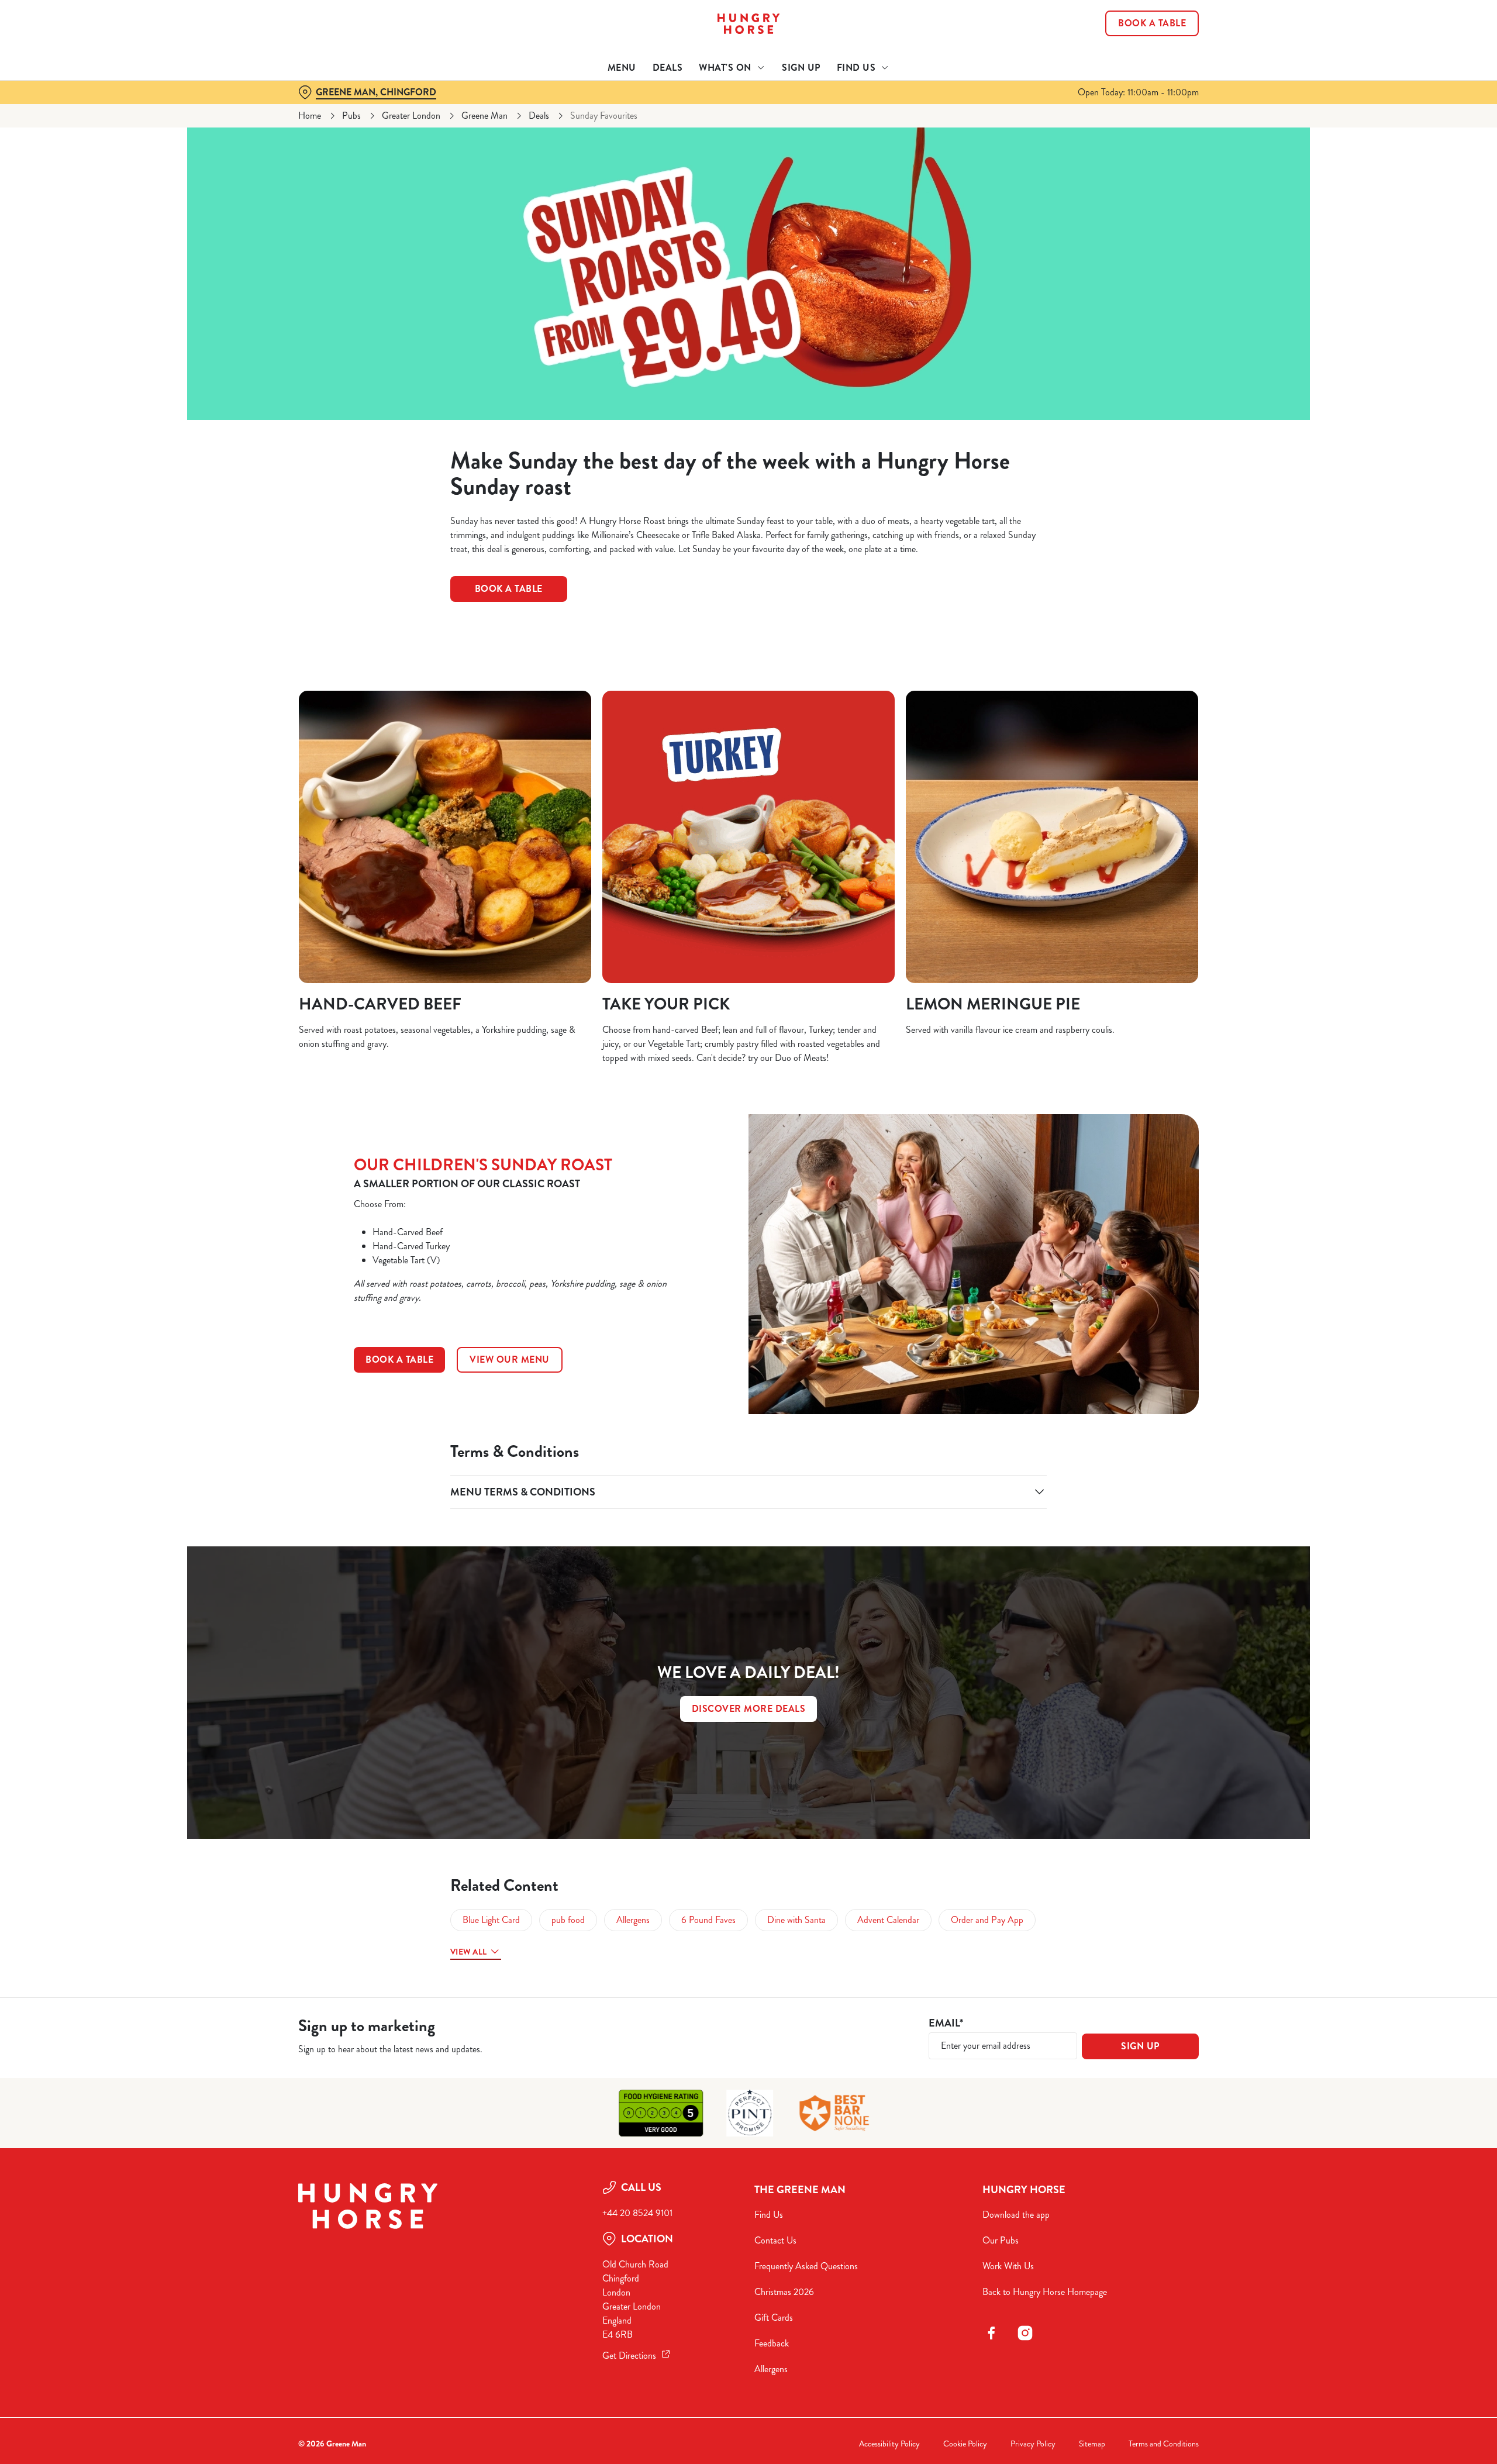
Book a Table (509, 589)
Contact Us (775, 2240)
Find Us (769, 2215)
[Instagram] (1025, 2333)
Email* (946, 2023)
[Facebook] (991, 2333)
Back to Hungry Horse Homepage (1045, 2292)
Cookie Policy (965, 2444)
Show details (876, 108)
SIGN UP (1140, 2046)
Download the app (1016, 2215)
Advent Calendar (888, 1920)
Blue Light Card (491, 1920)
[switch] (603, 108)
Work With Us (1008, 2266)
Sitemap (1092, 2444)
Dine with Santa (796, 1920)
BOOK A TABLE (399, 1359)
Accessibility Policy (889, 2444)
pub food (568, 1920)
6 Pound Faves (708, 1920)
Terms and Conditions (1164, 2444)
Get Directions (629, 2356)
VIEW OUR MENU (510, 1359)
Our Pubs (1001, 2240)
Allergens (633, 1920)
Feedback (772, 2343)
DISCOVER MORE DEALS (749, 1709)
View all (468, 1952)
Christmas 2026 (784, 2292)
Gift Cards (774, 2317)
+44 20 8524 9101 (637, 2213)
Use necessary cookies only (1133, 69)
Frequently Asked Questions (806, 2266)
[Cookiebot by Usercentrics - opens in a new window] (342, 109)
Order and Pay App (987, 1920)
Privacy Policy (1033, 2444)
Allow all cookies (1133, 31)
